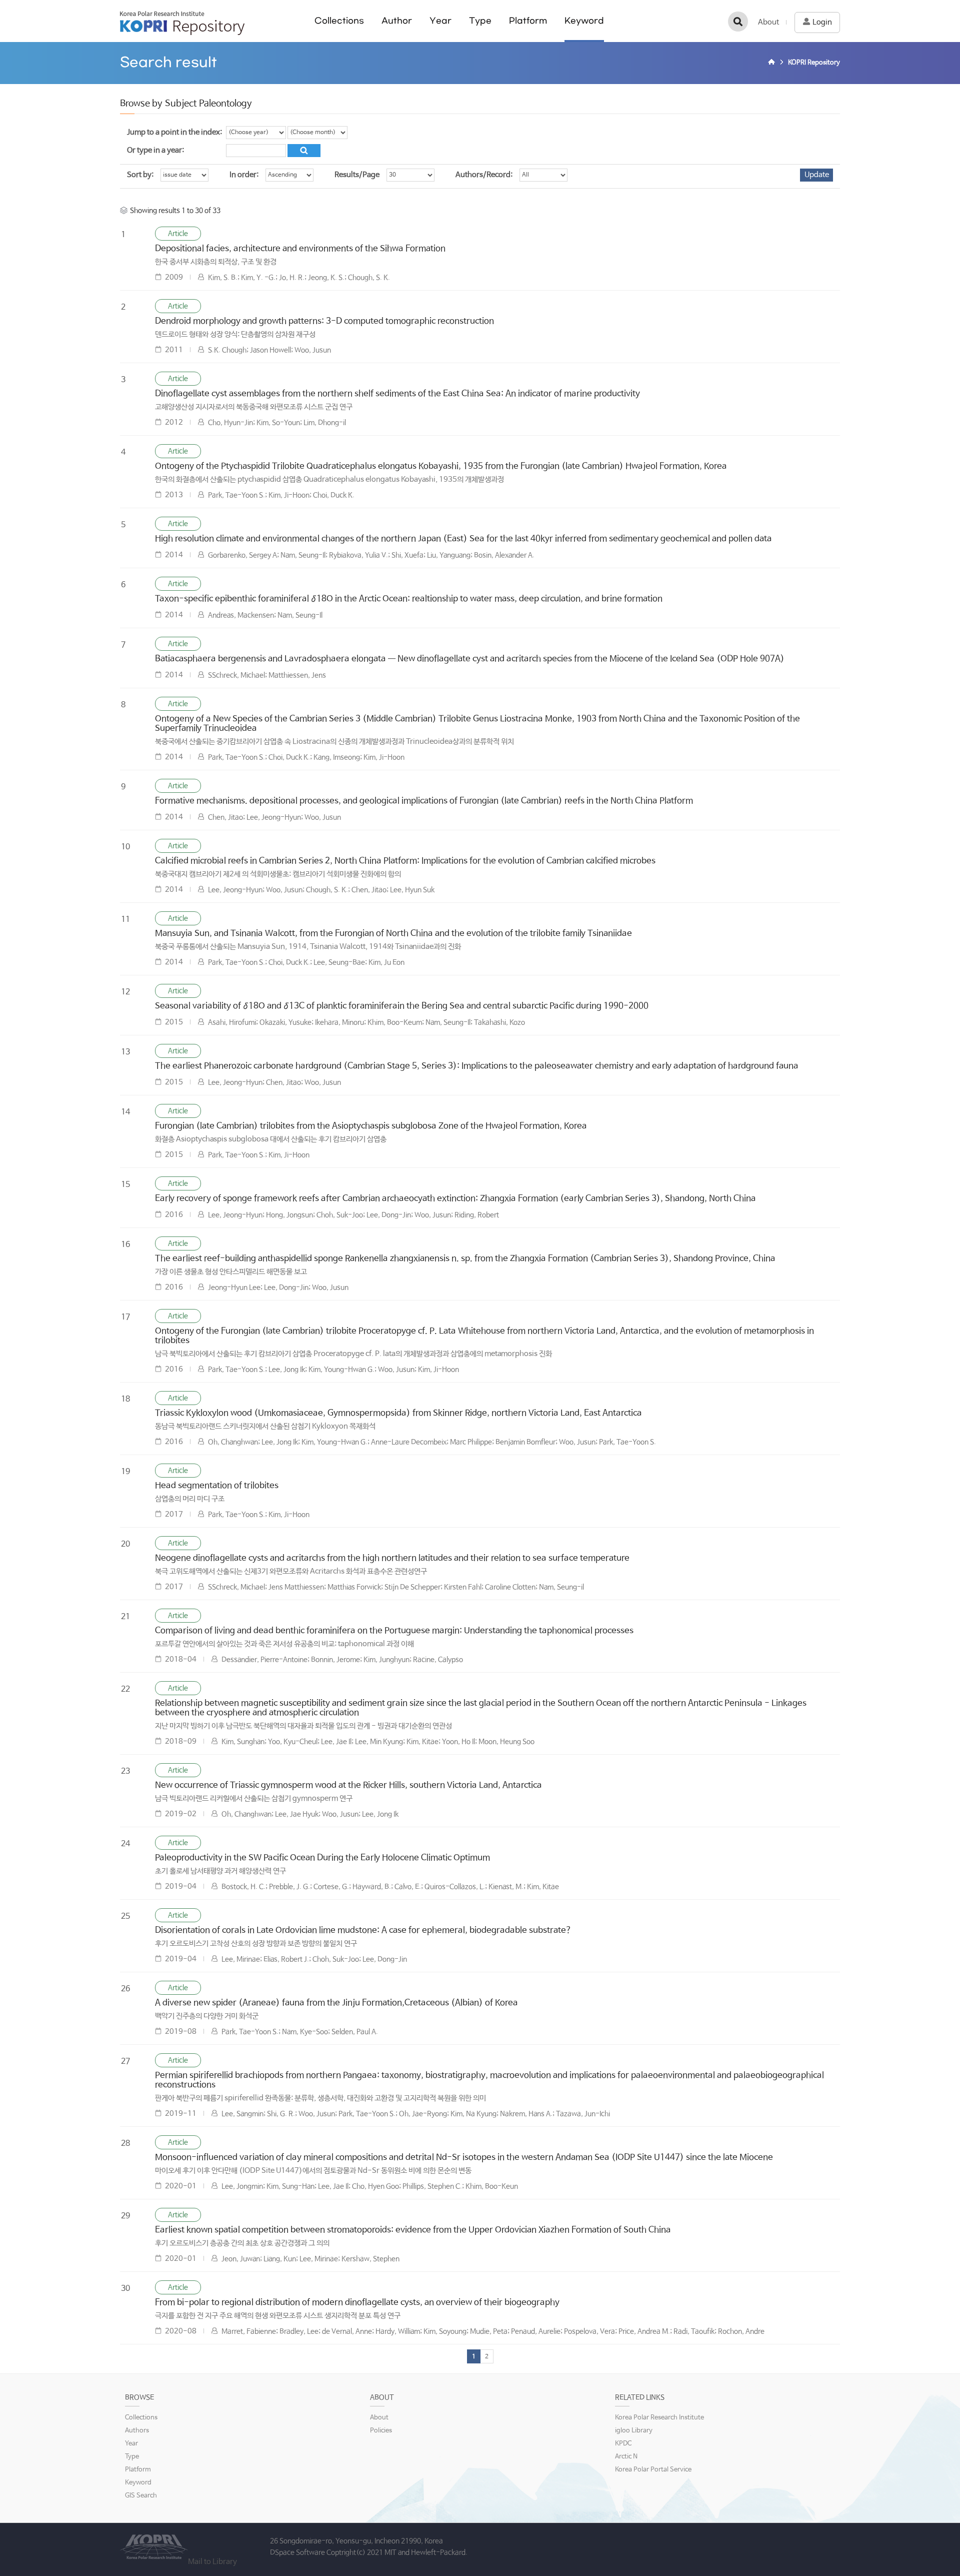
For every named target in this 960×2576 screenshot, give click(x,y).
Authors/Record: (484, 175)
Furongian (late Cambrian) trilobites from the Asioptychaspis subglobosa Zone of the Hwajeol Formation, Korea (371, 1126)
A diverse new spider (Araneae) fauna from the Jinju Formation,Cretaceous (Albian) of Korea (336, 2003)
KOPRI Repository (182, 23)
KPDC (623, 2444)
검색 (738, 22)
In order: (244, 175)
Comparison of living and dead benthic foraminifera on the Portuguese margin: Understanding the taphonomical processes (394, 1631)
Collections (339, 21)
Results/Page (357, 175)
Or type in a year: (155, 150)
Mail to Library (212, 2562)
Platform (528, 21)
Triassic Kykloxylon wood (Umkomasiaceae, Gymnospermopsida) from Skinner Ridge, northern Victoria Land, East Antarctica (398, 1413)
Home (773, 63)
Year (440, 21)
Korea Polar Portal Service (653, 2470)
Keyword (584, 21)
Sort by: (140, 175)
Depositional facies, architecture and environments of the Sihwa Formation (300, 249)
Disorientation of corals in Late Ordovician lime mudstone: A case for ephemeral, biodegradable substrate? (363, 1930)
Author (397, 21)
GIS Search (141, 2496)
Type (480, 21)
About (768, 22)
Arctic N (626, 2457)
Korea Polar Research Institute (659, 2418)
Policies (381, 2431)
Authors (137, 2431)
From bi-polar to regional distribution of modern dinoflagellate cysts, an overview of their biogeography (357, 2303)
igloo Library (634, 2431)
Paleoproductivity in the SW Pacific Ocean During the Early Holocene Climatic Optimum (322, 1858)
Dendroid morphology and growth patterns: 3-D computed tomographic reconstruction (324, 321)
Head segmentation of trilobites (217, 1486)
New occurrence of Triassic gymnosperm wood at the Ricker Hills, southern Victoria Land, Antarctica (348, 1785)
